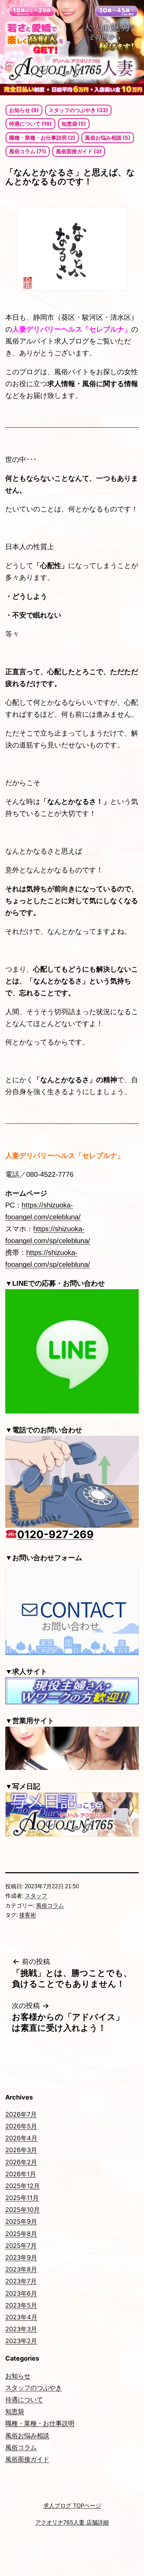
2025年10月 (23, 2210)
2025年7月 (21, 2246)
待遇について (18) (30, 124)
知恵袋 (15, 2411)
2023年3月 (21, 2329)
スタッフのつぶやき (34, 2388)
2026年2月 (21, 2162)
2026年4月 (21, 2138)
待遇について (24, 2400)
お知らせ (18, 2376)
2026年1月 (21, 2174)
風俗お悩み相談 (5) (108, 138)
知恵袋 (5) (74, 124)
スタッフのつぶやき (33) (78, 110)
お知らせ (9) (24, 110)
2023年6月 (21, 2293)
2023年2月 (21, 2341)
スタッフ (36, 1896)
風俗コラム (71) (28, 151)
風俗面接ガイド (27, 2459)
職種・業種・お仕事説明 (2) (42, 138)
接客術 (28, 1915)
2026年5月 (21, 2126)
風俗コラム (50, 1906)
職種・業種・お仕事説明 (40, 2423)
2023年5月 (21, 2305)
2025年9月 (21, 2221)
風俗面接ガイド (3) (79, 151)
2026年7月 (21, 2114)
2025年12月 (23, 2186)
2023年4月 (21, 2317)
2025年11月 (22, 2198)
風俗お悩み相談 (27, 2435)
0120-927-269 (55, 1534)
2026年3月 (21, 2150)
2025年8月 (21, 2234)
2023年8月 (21, 2269)
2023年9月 (21, 2257)
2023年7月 (21, 2281)
